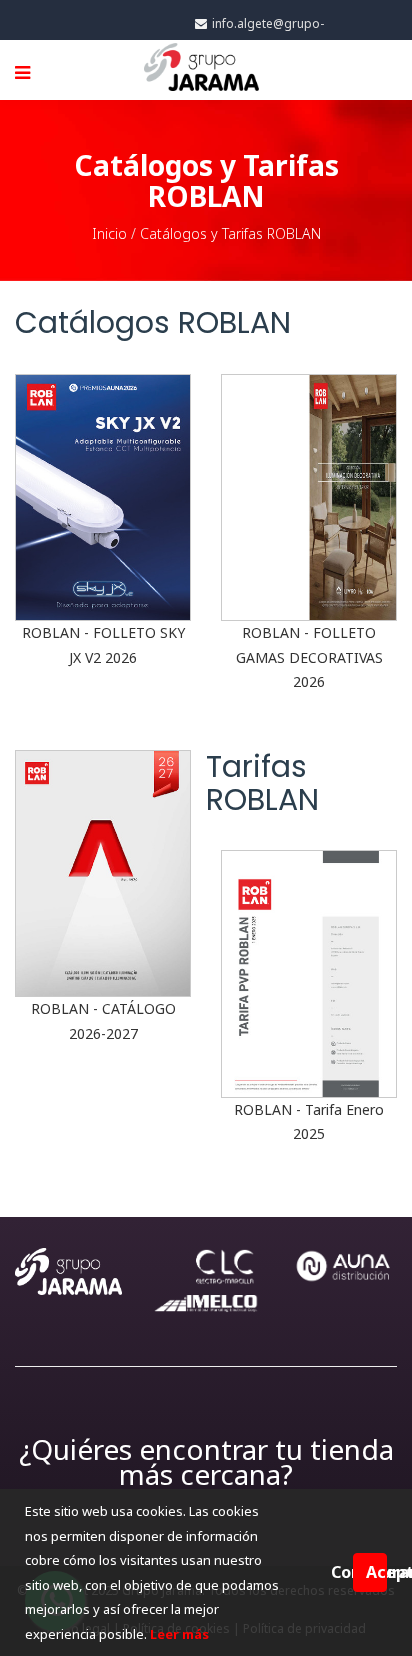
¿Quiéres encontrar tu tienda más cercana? (206, 1461)
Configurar (342, 1572)
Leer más (178, 1634)
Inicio (109, 233)
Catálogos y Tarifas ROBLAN (230, 233)
